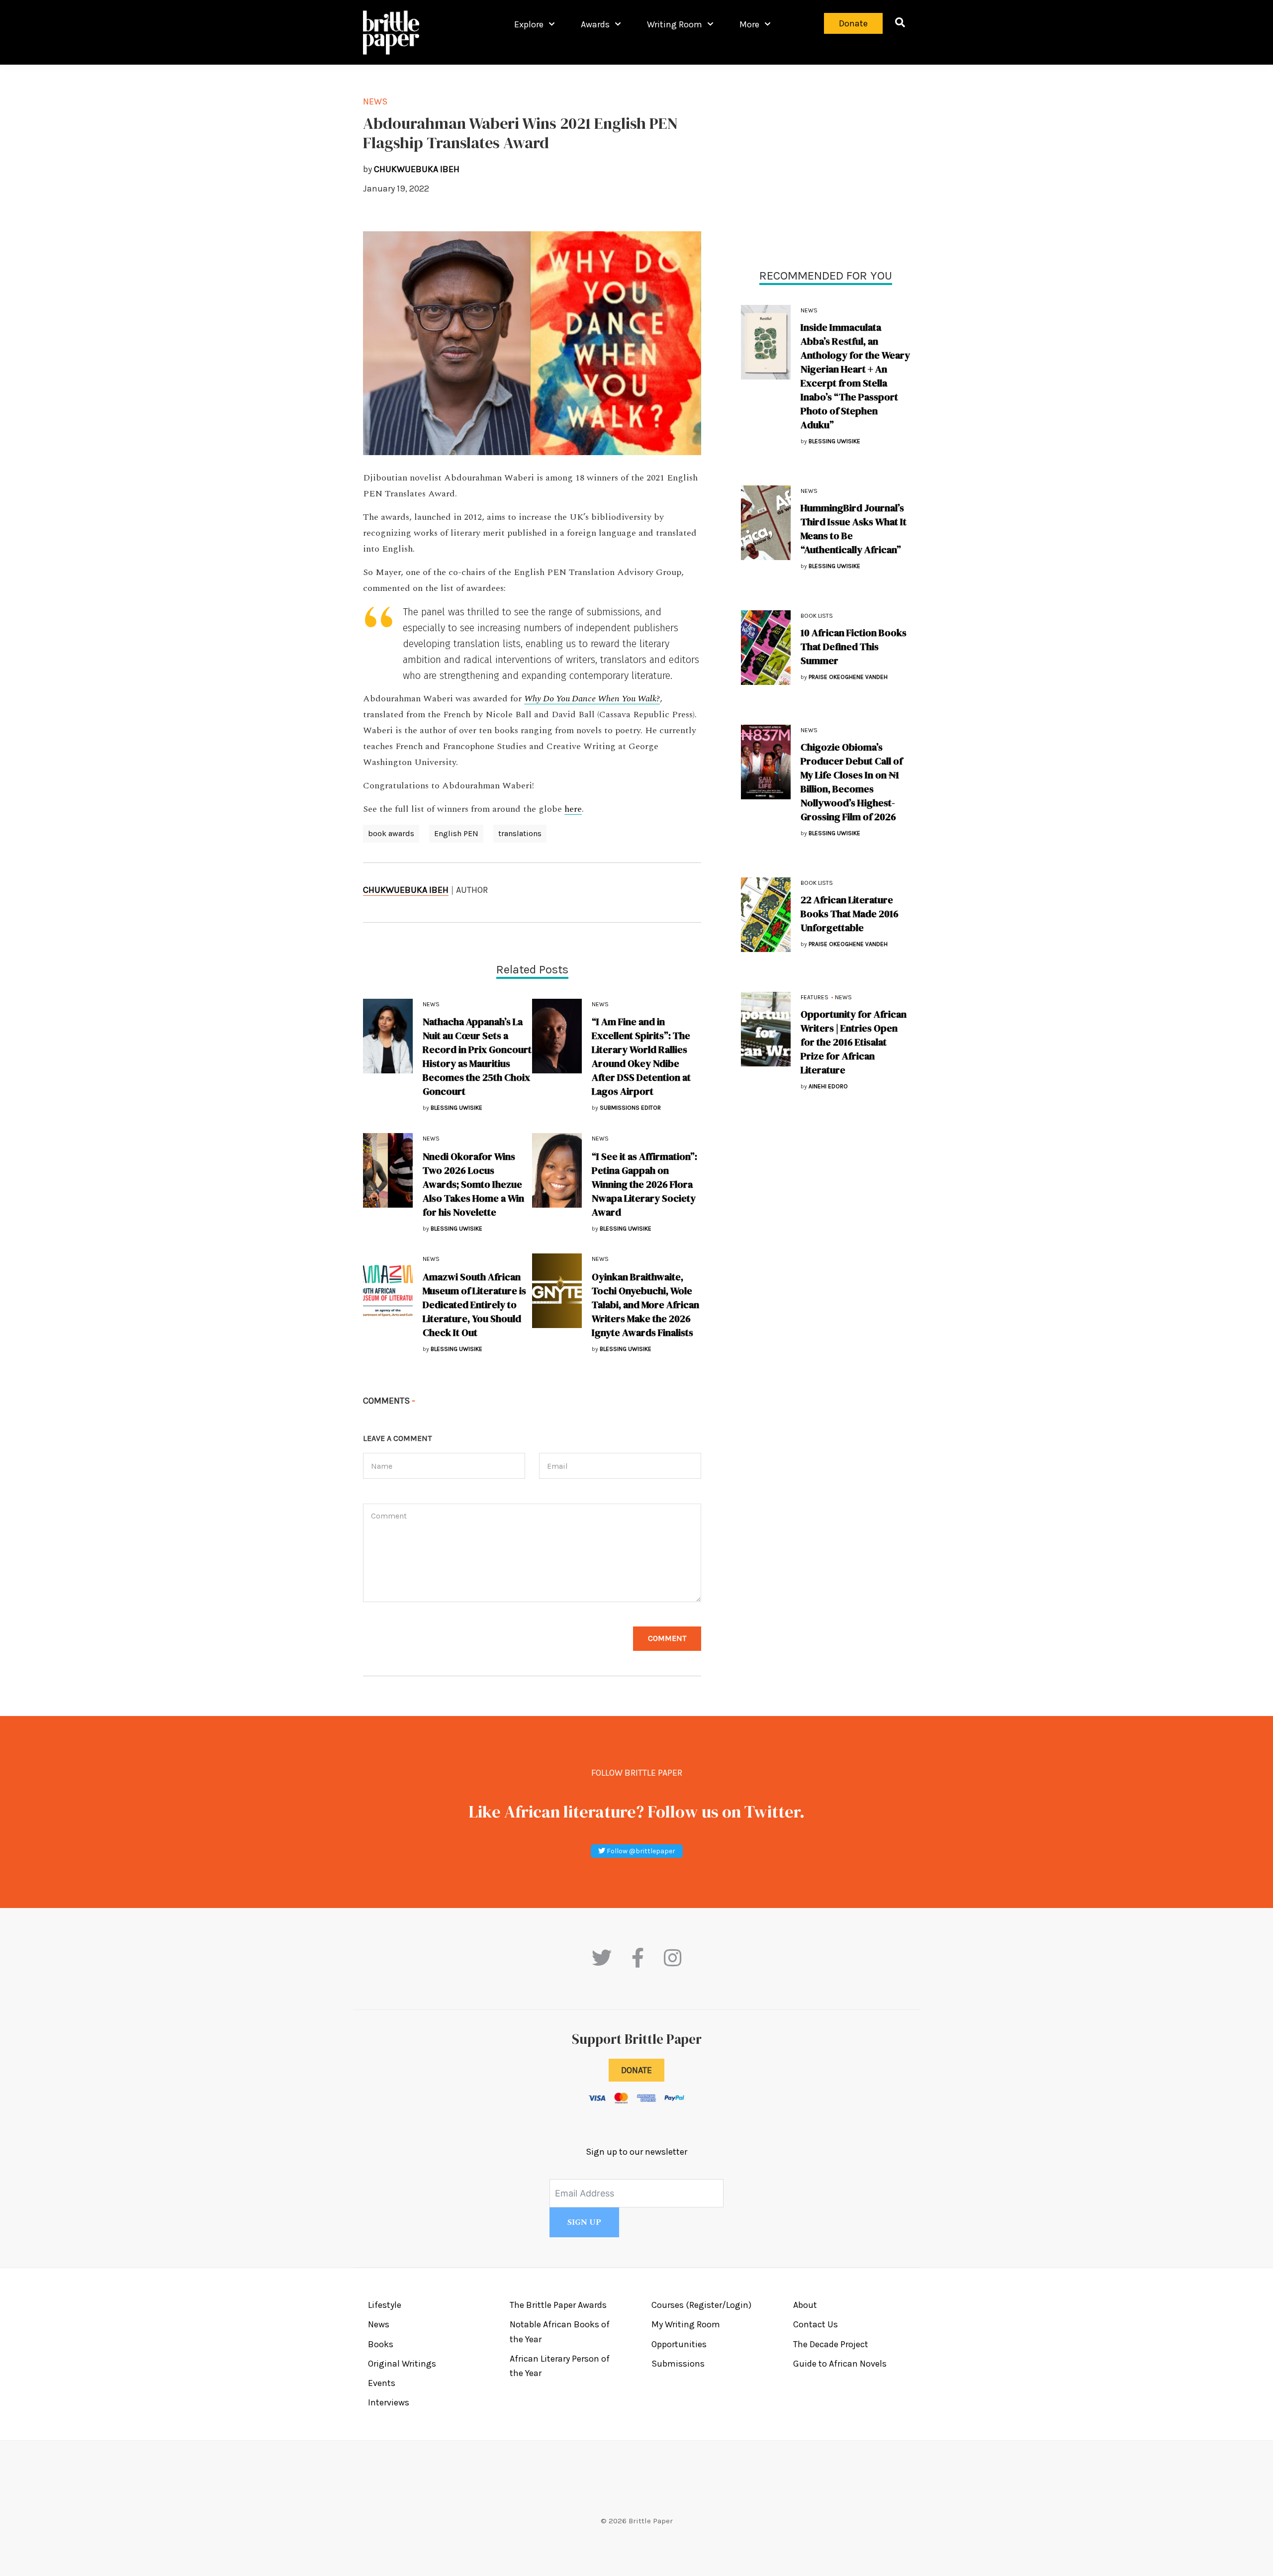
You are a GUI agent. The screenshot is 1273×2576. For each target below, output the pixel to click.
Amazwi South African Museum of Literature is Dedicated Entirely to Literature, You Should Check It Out (474, 1305)
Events (382, 2383)
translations (520, 833)
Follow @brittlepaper (640, 1851)
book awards (391, 833)
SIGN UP (584, 2222)
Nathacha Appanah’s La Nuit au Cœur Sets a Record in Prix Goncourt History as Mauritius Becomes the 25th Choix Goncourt (477, 1056)
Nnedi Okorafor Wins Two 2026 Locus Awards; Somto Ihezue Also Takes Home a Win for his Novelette (473, 1184)
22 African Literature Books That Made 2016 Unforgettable (850, 914)
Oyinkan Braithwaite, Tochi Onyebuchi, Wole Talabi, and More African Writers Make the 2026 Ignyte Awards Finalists (645, 1305)
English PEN (456, 833)
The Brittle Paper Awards (558, 2305)
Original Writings (402, 2364)
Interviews (389, 2402)
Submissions (678, 2364)
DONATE (636, 2070)
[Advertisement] (825, 164)
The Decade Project (831, 2344)
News (809, 310)
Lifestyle (385, 2305)
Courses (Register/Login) (701, 2305)
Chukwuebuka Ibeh (406, 890)
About (805, 2305)
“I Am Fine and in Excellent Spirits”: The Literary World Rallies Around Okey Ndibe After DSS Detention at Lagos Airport (641, 1056)
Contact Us (816, 2324)
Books (381, 2344)
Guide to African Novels (840, 2364)
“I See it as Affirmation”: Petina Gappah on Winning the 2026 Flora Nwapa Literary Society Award (644, 1184)
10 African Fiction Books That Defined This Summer (854, 647)
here (573, 809)
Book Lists (817, 616)
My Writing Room (686, 2324)
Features (815, 997)
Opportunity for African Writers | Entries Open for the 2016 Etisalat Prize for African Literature (854, 1042)
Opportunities (679, 2344)
